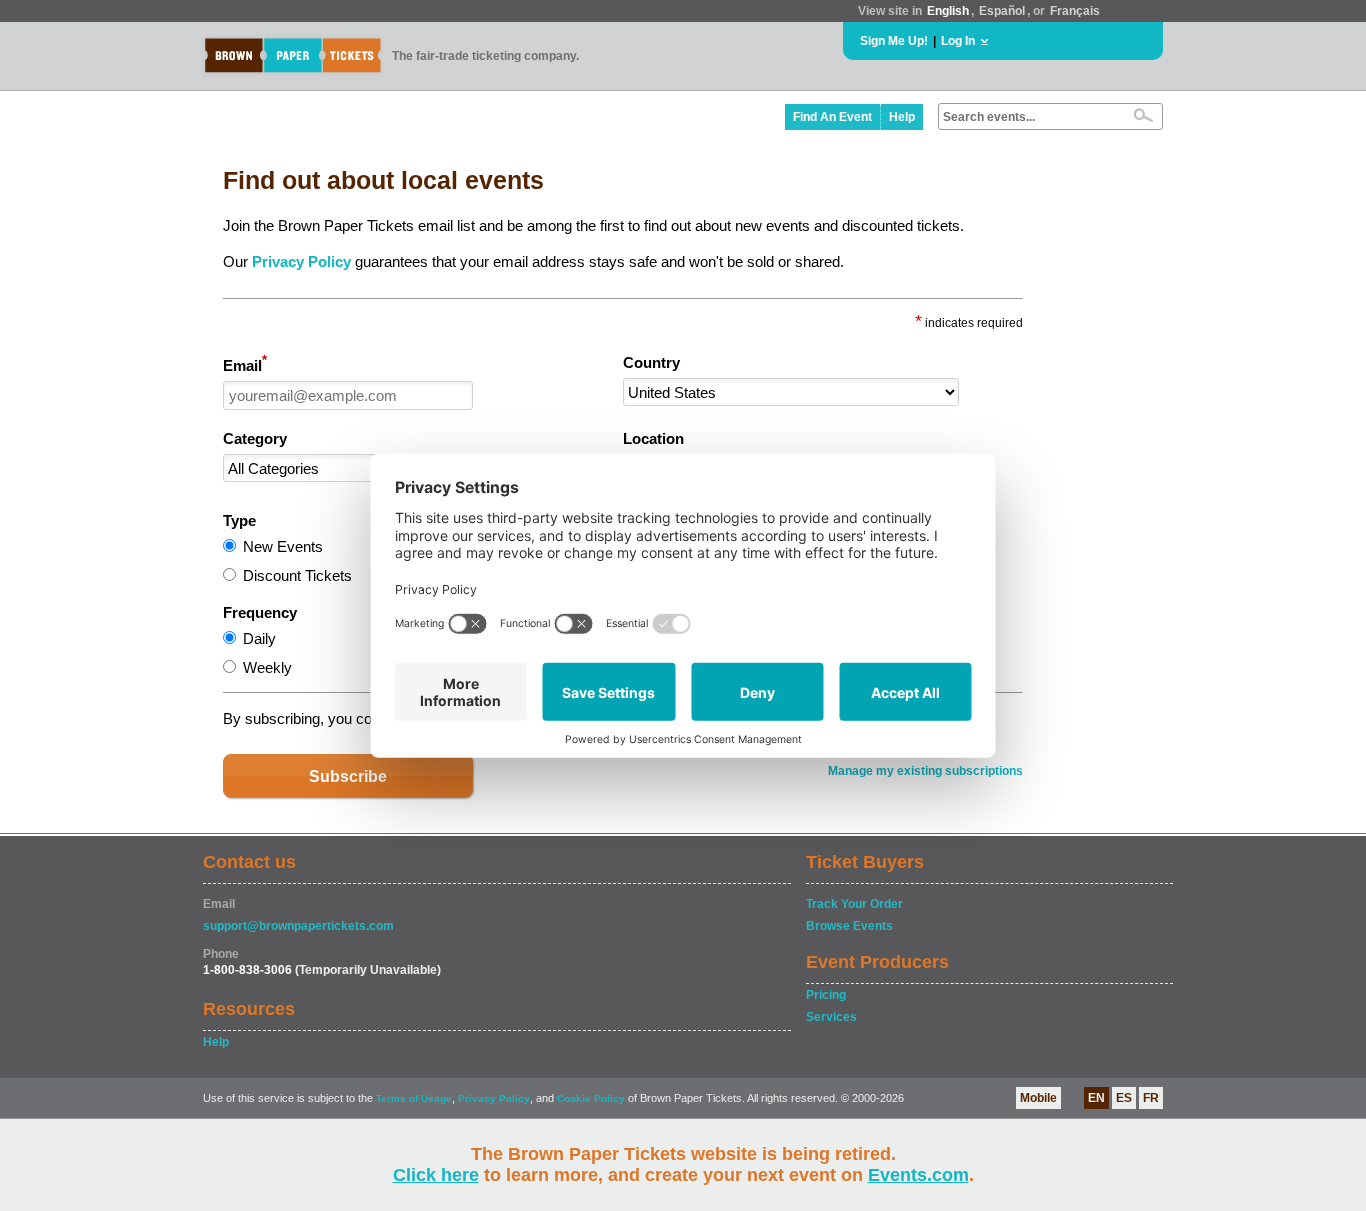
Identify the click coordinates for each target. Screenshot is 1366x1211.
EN (1096, 1098)
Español (1002, 11)
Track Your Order (854, 904)
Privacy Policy (301, 261)
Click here (436, 1175)
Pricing (826, 995)
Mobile (1038, 1098)
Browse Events (849, 926)
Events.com (918, 1175)
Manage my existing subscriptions (925, 771)
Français (1075, 11)
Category (255, 438)
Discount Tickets (297, 575)
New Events (283, 546)
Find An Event (832, 117)
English (948, 11)
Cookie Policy (591, 1098)
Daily (259, 638)
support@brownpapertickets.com (298, 926)
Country (651, 362)
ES (1124, 1098)
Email (245, 364)
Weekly (267, 667)
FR (1151, 1098)
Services (831, 1017)
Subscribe (348, 776)
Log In (958, 41)
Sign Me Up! (894, 41)
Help (902, 117)
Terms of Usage (414, 1098)
